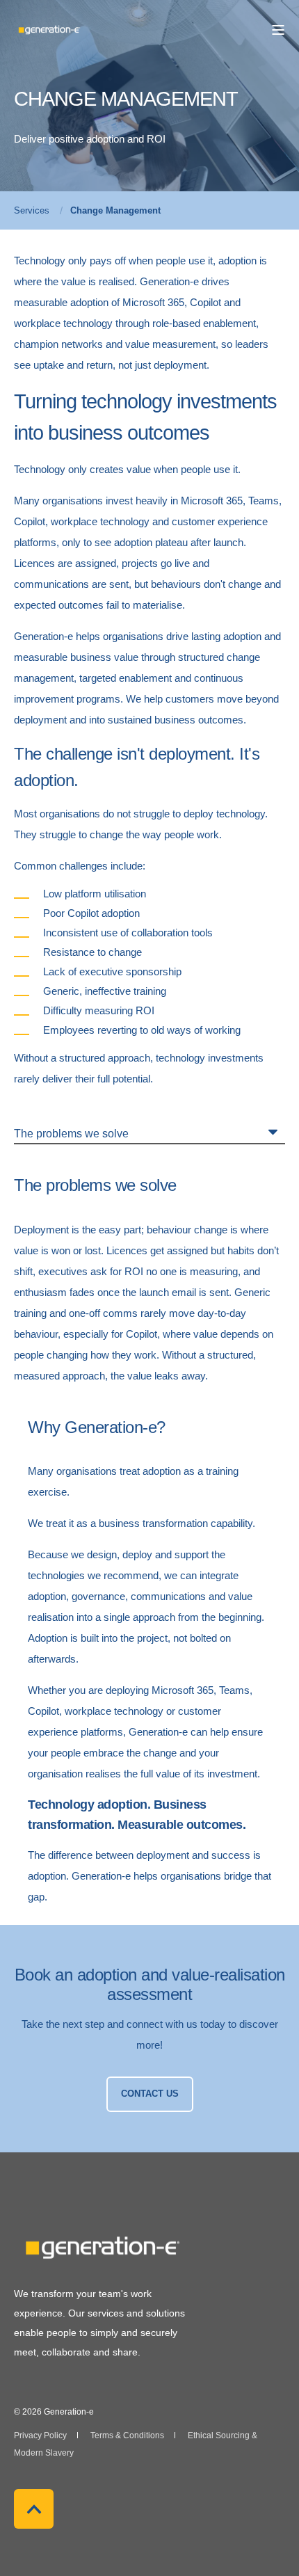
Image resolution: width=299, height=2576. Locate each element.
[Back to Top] (34, 2509)
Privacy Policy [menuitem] (40, 2435)
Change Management (115, 210)
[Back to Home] (49, 29)
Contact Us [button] (150, 2094)
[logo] (101, 2248)
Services (32, 210)
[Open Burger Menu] (278, 30)
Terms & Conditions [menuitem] (127, 2435)
